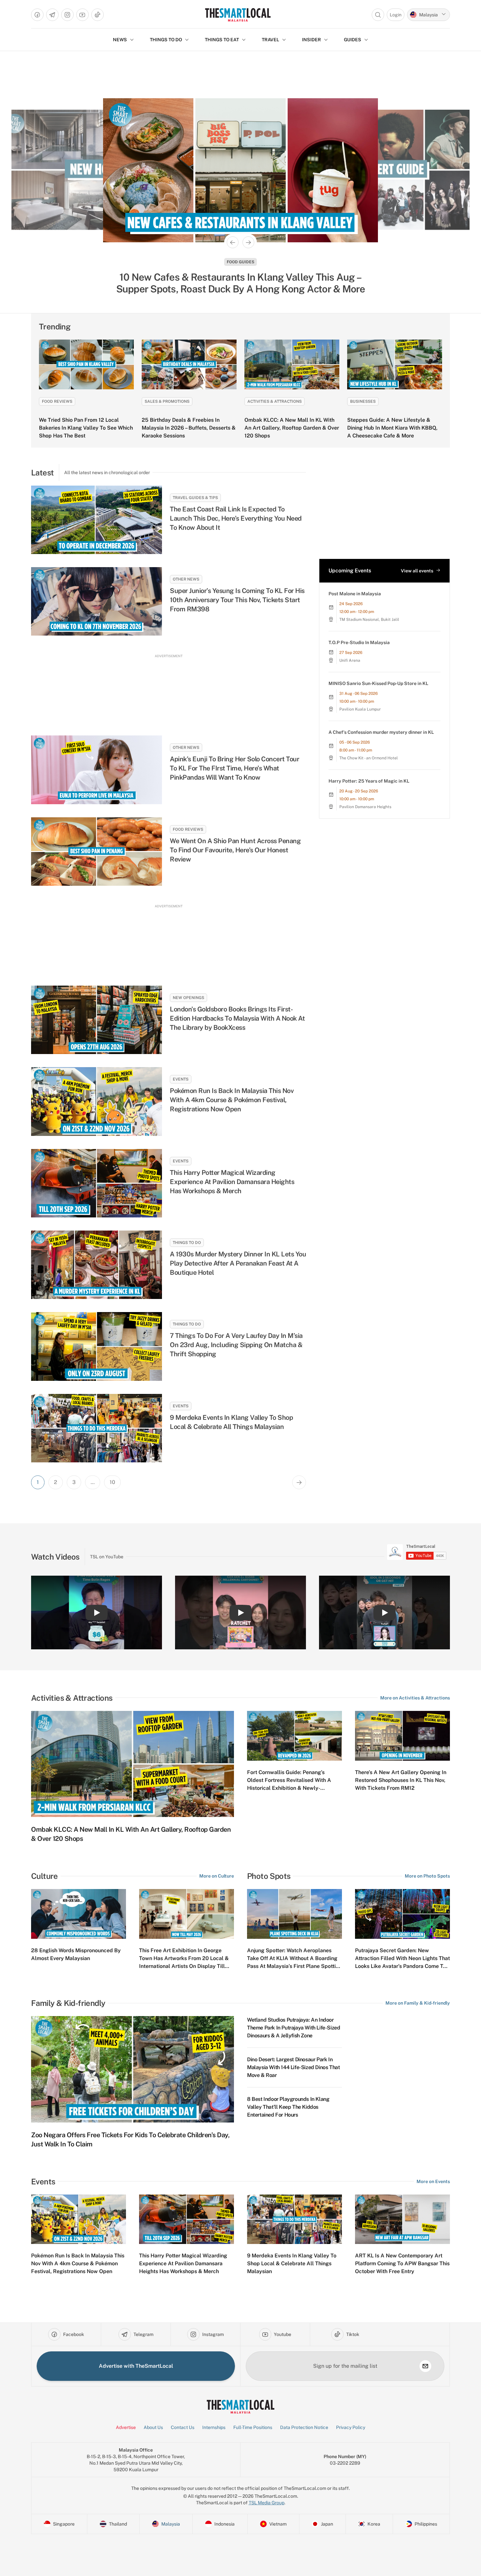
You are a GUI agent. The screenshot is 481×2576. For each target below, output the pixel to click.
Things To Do (187, 1243)
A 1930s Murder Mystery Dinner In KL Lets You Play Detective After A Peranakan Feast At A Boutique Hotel (238, 1263)
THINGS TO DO (166, 40)
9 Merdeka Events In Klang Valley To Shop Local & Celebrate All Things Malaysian (231, 1422)
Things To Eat (222, 40)
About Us (153, 2427)
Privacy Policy (351, 2427)
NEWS (120, 40)
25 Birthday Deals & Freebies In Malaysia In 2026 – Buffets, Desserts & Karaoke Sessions (189, 428)
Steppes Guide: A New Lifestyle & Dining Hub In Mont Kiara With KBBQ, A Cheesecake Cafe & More (392, 428)
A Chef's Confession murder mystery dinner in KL (381, 732)
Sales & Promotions (167, 401)
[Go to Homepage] (238, 15)
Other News (186, 579)
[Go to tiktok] (98, 15)
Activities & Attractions (275, 401)
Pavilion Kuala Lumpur (360, 709)
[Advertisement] (169, 689)
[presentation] (417, 1552)
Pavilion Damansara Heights (365, 807)
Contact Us (183, 2427)
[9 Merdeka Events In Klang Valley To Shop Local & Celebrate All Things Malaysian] (97, 1428)
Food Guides (240, 262)
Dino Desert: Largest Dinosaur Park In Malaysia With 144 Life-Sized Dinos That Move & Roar (293, 2067)
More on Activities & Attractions (415, 1698)
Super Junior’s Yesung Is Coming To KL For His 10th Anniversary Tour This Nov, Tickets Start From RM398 (237, 600)
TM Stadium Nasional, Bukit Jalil (369, 620)
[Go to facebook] (37, 15)
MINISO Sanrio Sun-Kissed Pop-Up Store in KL (378, 683)
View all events (417, 571)
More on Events (433, 2181)
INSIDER (312, 40)
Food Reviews (57, 401)
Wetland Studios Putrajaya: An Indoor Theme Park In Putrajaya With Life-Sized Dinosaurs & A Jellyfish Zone (294, 2028)
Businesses (363, 401)
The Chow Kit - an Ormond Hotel (369, 758)
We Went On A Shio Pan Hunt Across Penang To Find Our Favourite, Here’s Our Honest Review (235, 850)
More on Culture (217, 1876)
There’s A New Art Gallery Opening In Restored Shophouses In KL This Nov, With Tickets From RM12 (401, 1780)
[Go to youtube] (82, 15)
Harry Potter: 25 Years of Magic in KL (369, 781)
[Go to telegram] (52, 15)
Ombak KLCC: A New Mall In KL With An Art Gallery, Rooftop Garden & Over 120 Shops (292, 428)
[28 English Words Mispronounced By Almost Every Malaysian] (79, 1914)
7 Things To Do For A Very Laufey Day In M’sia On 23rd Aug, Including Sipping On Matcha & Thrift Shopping (236, 1345)
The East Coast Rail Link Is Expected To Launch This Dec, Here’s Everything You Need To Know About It (236, 518)
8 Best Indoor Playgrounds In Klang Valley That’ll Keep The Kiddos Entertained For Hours (288, 2107)
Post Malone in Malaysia (355, 594)
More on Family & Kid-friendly (418, 2003)
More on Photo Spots (427, 1876)
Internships (214, 2427)
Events (181, 1079)
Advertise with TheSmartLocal (136, 2366)
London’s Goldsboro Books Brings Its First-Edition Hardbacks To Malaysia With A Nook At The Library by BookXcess (237, 1018)
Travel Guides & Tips (195, 498)
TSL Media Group (267, 2503)
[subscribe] (425, 2366)
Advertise (126, 2427)
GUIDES (353, 40)
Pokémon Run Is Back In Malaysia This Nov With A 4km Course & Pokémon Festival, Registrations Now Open (232, 1100)
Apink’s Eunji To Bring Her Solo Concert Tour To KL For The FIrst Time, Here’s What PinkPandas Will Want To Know (234, 768)
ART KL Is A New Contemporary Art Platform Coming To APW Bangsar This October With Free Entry (402, 2263)
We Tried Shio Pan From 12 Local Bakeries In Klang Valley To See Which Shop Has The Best (86, 428)
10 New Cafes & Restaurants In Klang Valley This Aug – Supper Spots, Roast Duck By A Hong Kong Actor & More (241, 283)
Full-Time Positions (253, 2427)
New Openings (188, 998)
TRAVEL (270, 40)
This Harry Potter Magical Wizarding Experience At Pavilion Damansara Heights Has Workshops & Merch (232, 1182)
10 (112, 1482)
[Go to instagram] (67, 15)
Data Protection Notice (304, 2427)
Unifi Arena (350, 660)
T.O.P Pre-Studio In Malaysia (359, 642)
